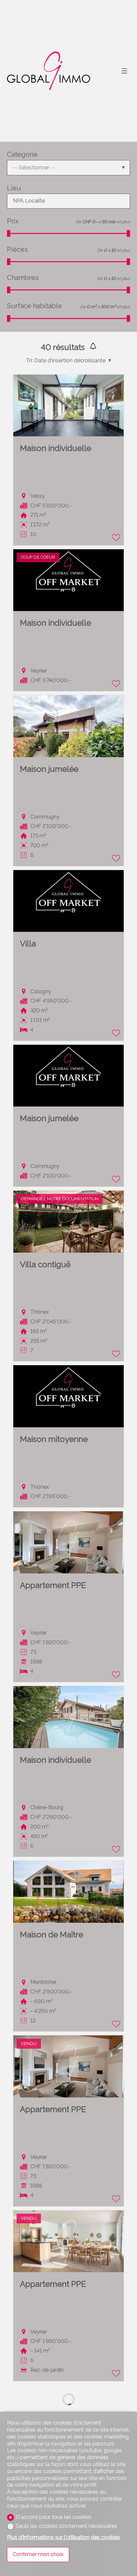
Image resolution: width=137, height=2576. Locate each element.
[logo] (49, 71)
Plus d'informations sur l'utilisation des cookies (64, 2537)
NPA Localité (29, 201)
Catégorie (22, 154)
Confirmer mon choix (38, 2554)
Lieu (14, 188)
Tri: (29, 360)
